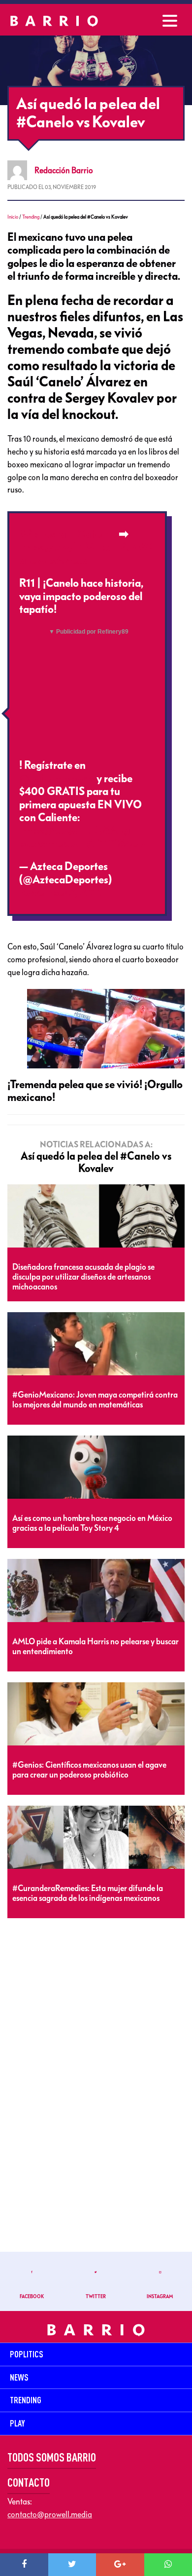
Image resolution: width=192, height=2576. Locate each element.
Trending (31, 217)
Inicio (13, 217)
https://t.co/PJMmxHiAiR (78, 547)
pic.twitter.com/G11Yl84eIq (83, 844)
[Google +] (120, 2565)
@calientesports (57, 779)
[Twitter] (72, 2565)
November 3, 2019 (61, 893)
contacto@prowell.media (50, 2514)
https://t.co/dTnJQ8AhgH (78, 831)
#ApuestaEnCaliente (68, 534)
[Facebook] (24, 2565)
